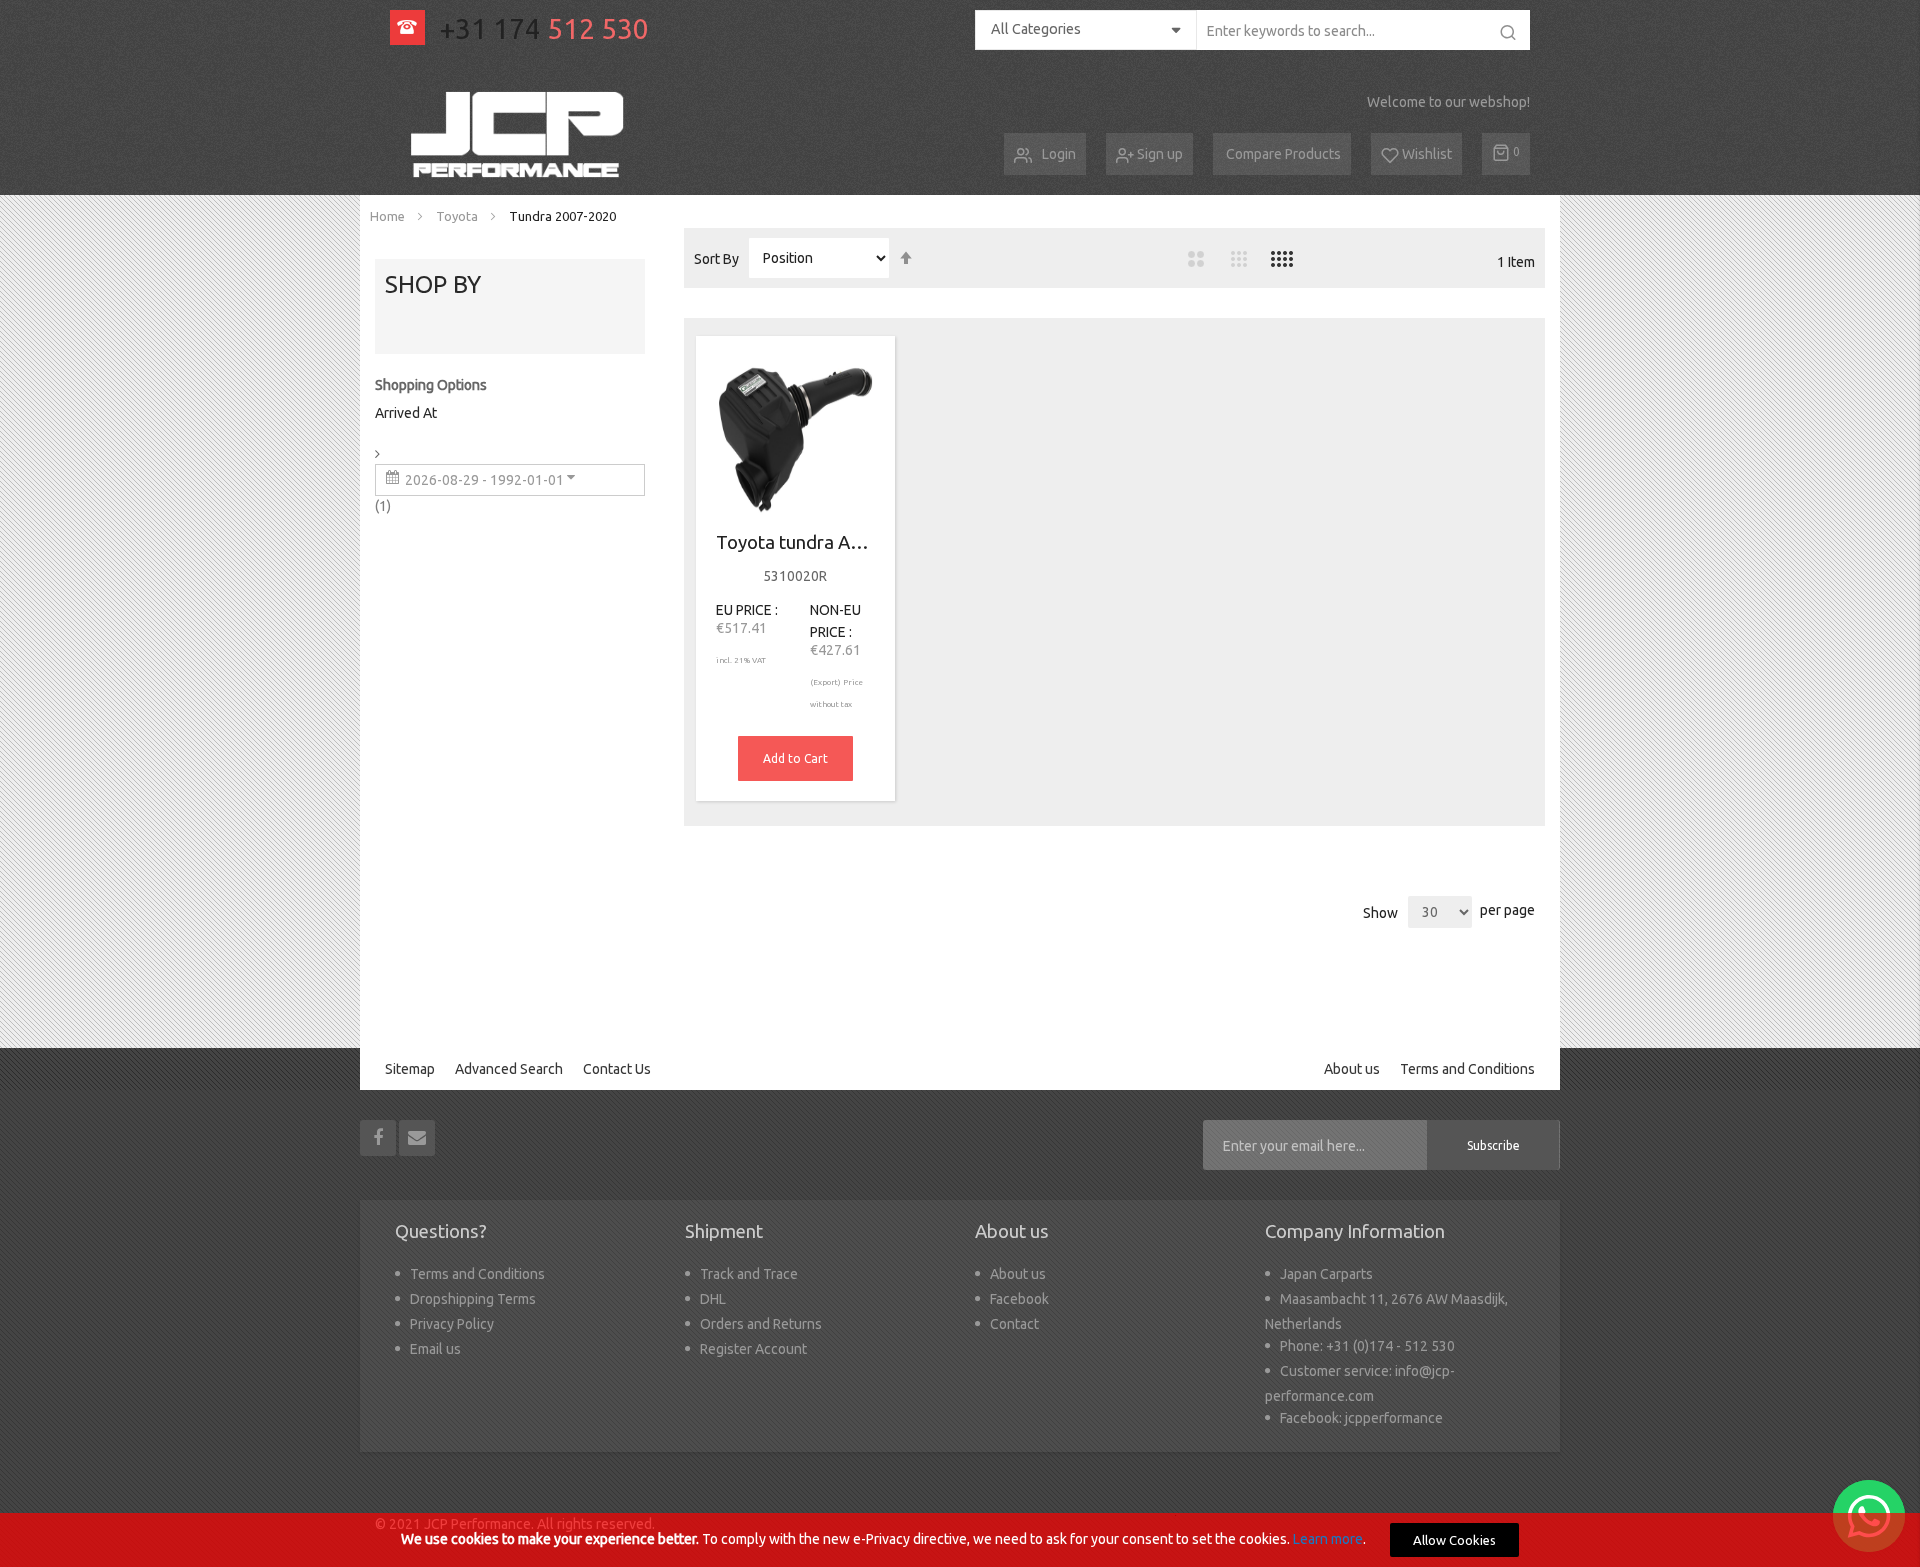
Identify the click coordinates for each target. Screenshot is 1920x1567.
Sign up (1158, 154)
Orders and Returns (761, 1324)
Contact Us (617, 1069)
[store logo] (521, 135)
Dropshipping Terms (473, 1299)
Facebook (1019, 1299)
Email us (435, 1349)
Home (389, 216)
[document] (960, 1540)
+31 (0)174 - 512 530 (1390, 1346)
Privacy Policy (452, 1324)
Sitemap (410, 1069)
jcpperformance (1394, 1418)
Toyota (458, 216)
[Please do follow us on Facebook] (379, 1137)
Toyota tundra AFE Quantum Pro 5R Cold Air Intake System (795, 542)
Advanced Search (509, 1069)
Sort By (716, 259)
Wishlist (1425, 154)
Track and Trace (749, 1274)
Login (1059, 154)
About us (1352, 1069)
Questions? (441, 1231)
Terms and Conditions (1467, 1069)
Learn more (1328, 1539)
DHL (713, 1299)
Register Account (753, 1349)
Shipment (724, 1231)
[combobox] (1363, 30)
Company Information (1355, 1231)
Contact (1014, 1324)
